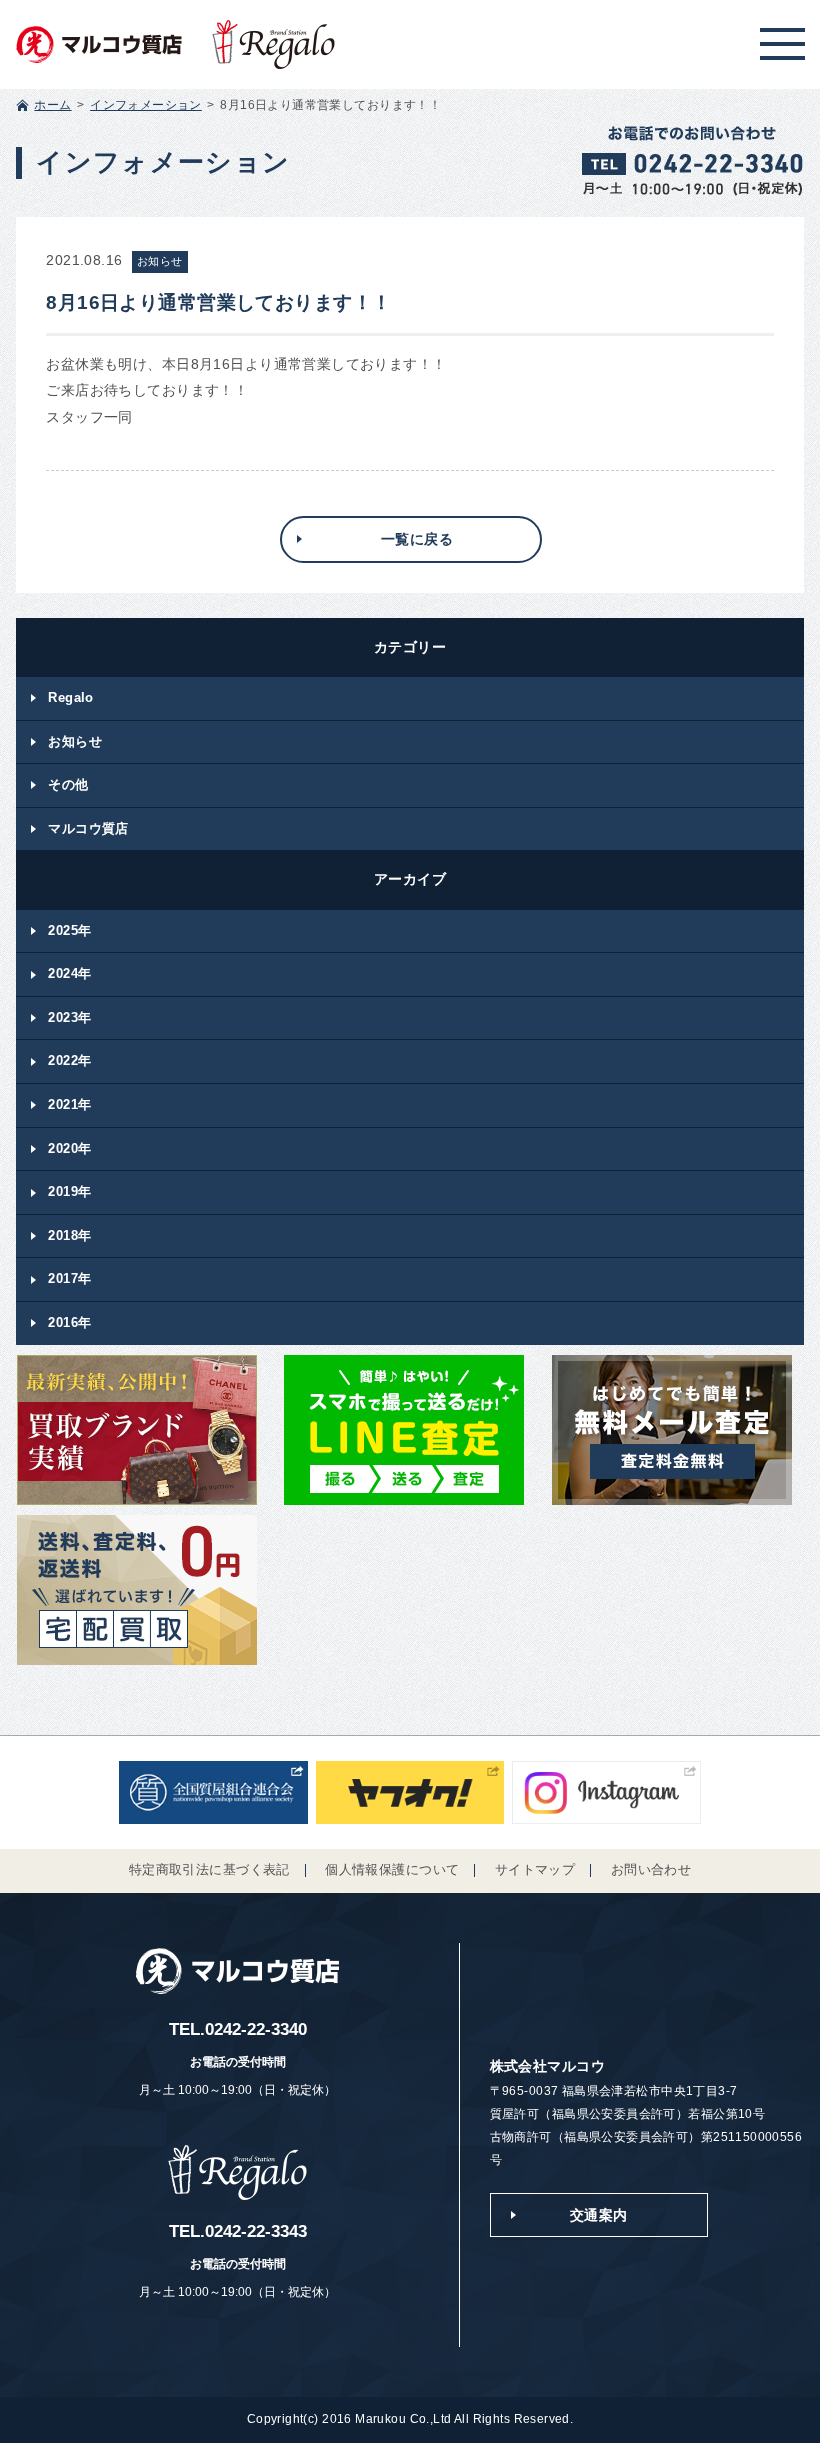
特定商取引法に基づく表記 (209, 1870)
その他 (68, 784)
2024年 (69, 973)
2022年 (69, 1060)
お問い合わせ (651, 1870)
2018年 (69, 1235)
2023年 (69, 1017)
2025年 (69, 930)
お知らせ (75, 741)
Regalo (71, 697)
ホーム (52, 105)
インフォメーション (146, 105)
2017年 (69, 1278)
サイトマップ (535, 1870)
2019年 (69, 1191)
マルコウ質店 (88, 828)
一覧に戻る (417, 539)
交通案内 (599, 2215)
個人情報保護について (392, 1870)
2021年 (69, 1104)
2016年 (69, 1322)
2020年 (69, 1148)
